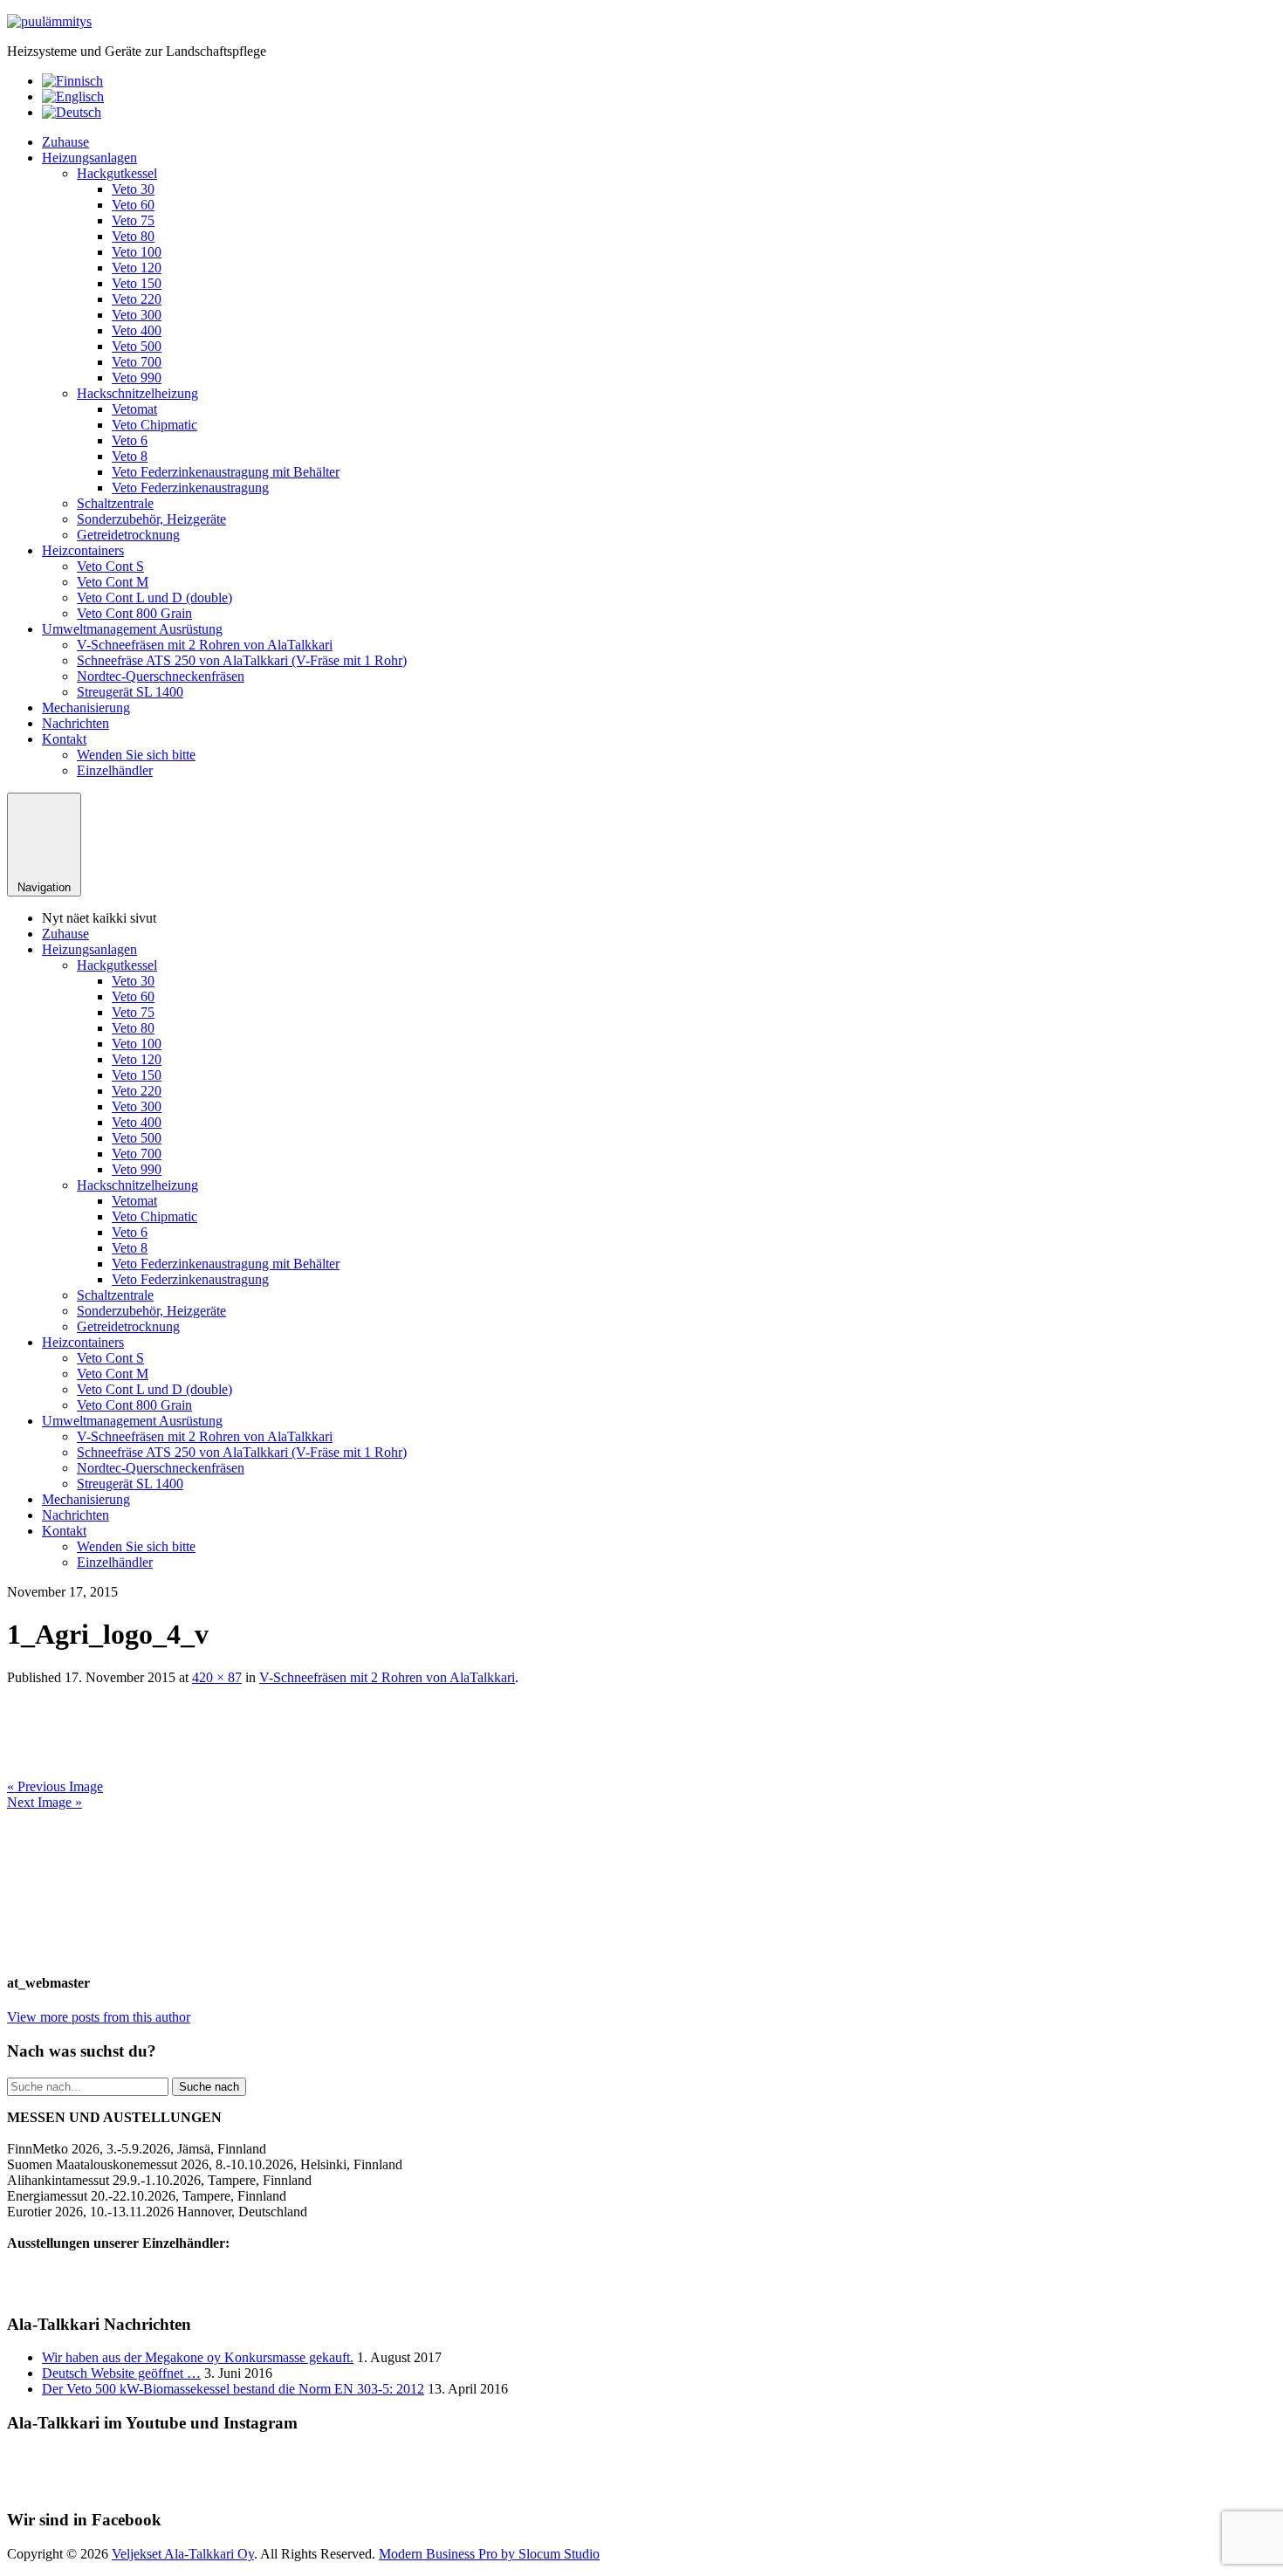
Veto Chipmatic (154, 425)
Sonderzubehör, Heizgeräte (151, 519)
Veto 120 (137, 268)
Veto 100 (137, 252)
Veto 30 (133, 189)
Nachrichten (75, 723)
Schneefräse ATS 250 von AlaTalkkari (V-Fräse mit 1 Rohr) (242, 660)
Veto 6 (130, 440)
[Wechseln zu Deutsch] (72, 112)
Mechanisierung (86, 708)
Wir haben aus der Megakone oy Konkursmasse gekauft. (198, 2357)
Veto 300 (137, 315)
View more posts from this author (99, 2017)
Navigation (44, 887)
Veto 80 (133, 236)
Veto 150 (137, 283)
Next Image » (45, 1802)
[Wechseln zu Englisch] (73, 96)
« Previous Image (55, 1786)
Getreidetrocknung (128, 535)
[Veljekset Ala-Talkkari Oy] (49, 21)
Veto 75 (133, 220)
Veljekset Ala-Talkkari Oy (183, 2554)
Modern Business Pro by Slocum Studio (489, 2554)
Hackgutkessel (117, 173)
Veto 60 (133, 205)
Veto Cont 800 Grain (134, 613)
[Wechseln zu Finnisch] (72, 81)
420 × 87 (217, 1677)
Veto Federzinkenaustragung (190, 488)
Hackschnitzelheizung (137, 393)
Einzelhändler (115, 770)
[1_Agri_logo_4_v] (190, 1771)
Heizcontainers (83, 550)
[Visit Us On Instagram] (662, 2487)
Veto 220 (137, 299)
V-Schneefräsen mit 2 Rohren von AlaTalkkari (205, 645)
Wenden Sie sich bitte (136, 755)
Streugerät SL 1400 (130, 692)
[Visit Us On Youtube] (621, 2487)
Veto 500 (137, 346)
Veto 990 (137, 378)
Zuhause (65, 142)
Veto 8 (130, 456)
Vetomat (134, 409)
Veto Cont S (110, 566)
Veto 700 (137, 362)
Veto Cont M (113, 582)
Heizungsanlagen (89, 158)
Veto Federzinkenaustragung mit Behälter (226, 472)
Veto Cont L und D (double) (154, 598)
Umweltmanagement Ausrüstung (132, 629)
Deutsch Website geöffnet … (121, 2373)
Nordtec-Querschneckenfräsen (161, 676)
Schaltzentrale (115, 503)
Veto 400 (137, 330)
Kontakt (64, 739)
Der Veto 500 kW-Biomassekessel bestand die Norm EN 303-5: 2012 (233, 2389)
